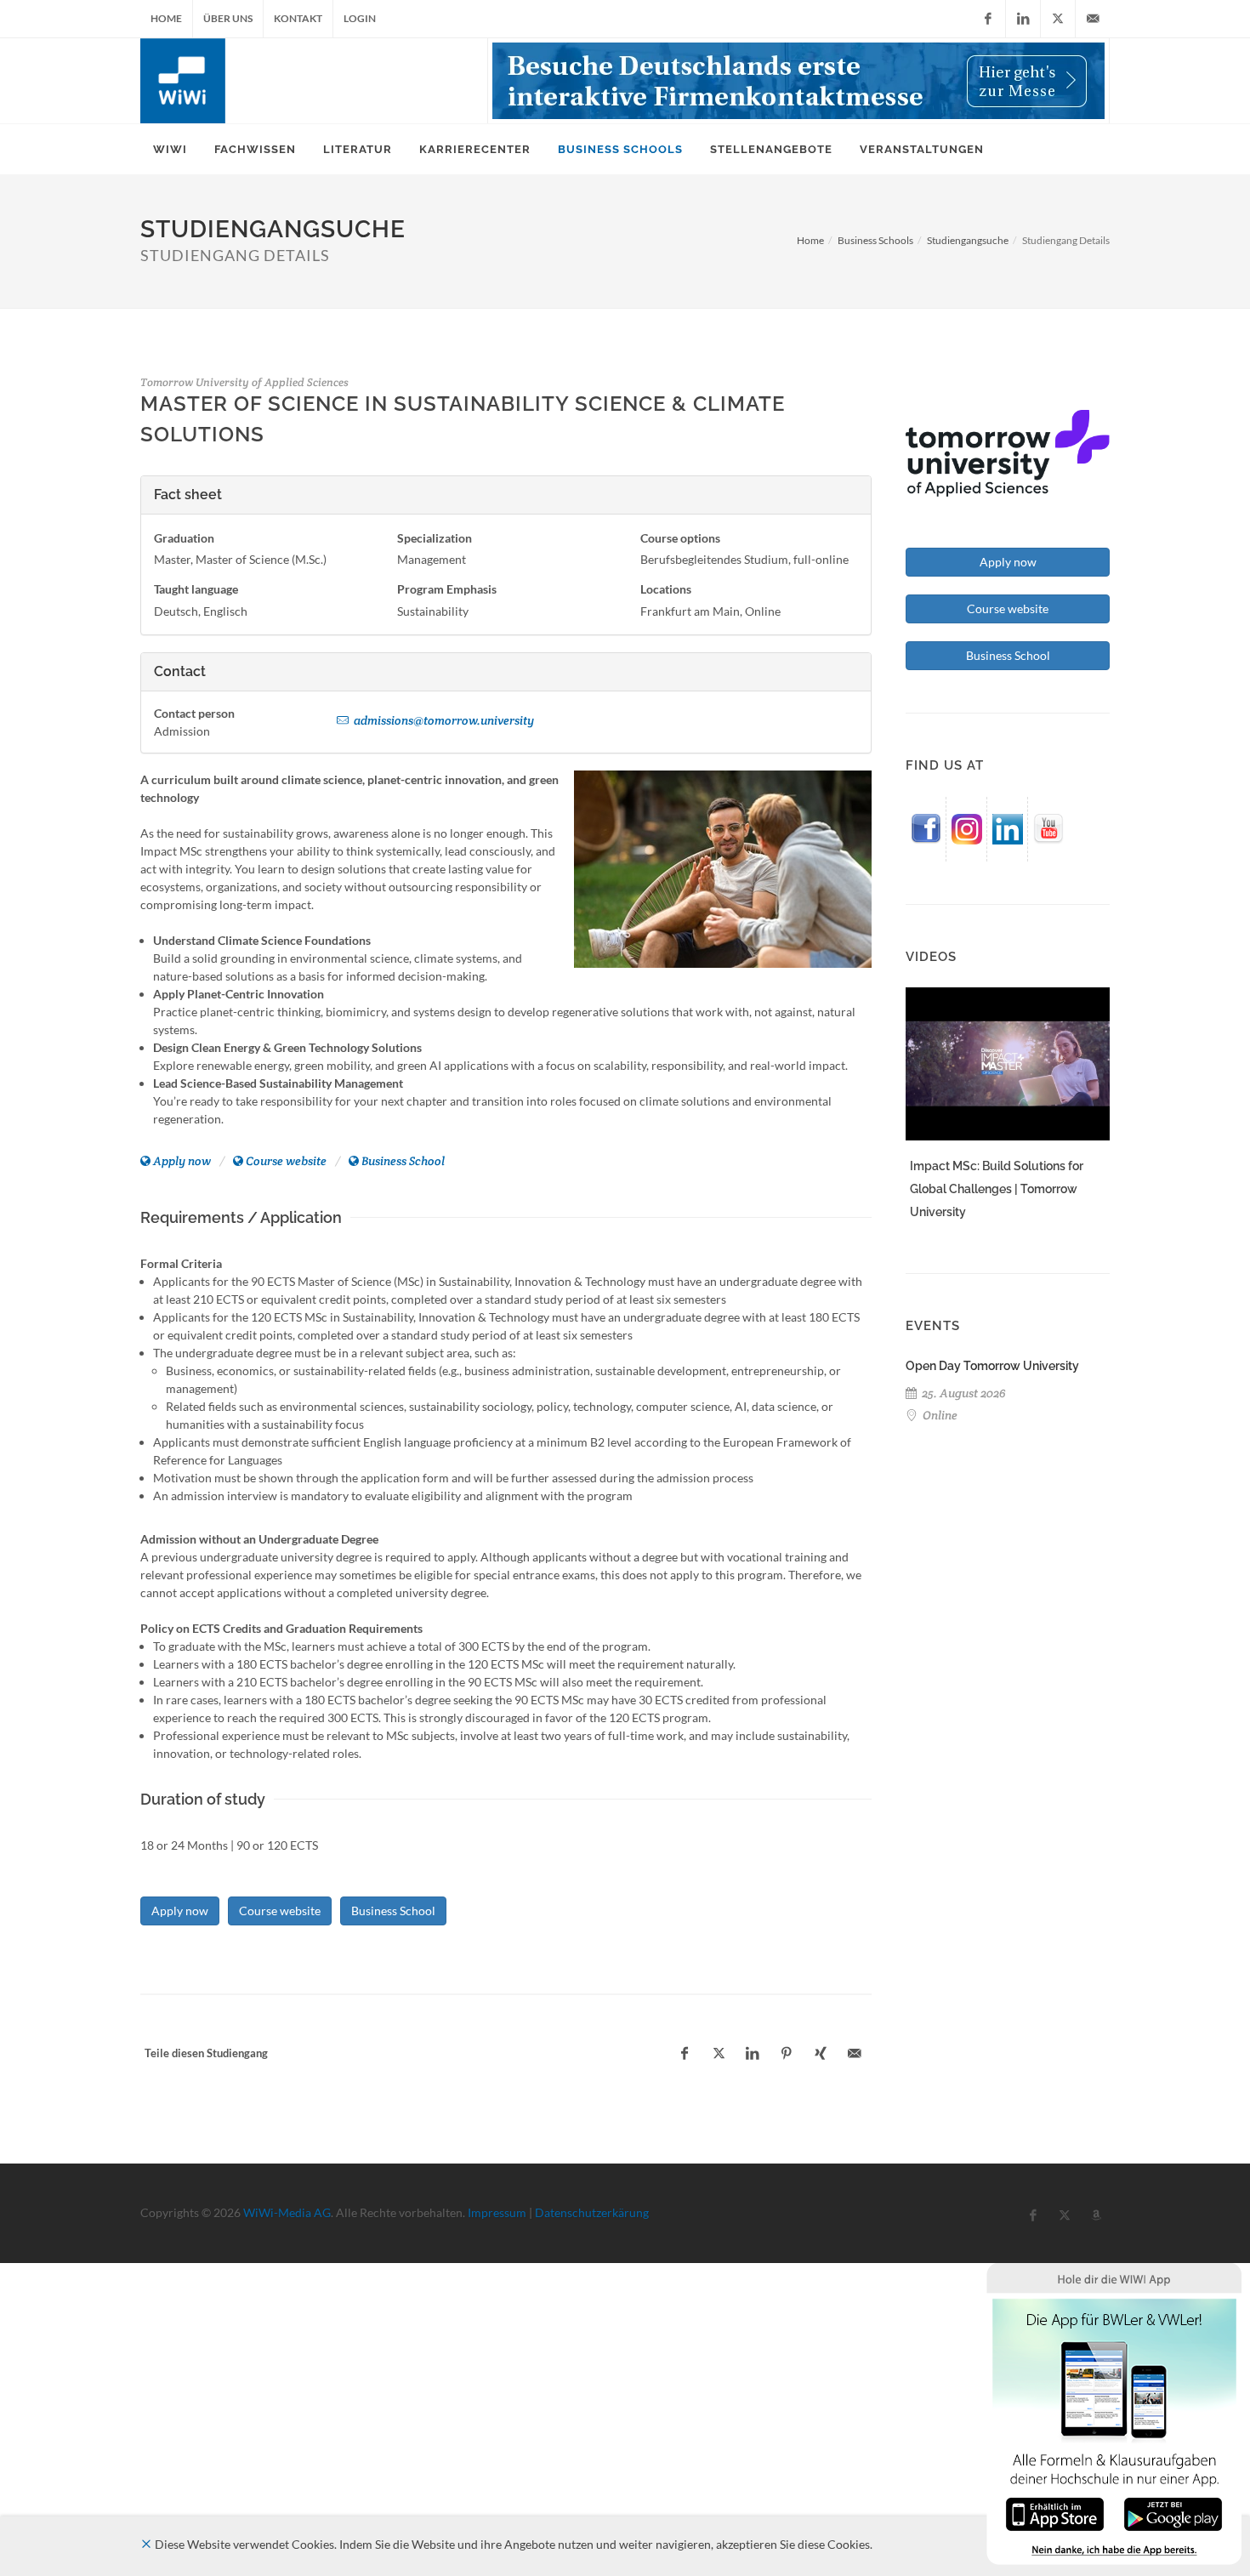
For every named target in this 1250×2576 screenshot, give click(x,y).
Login (360, 18)
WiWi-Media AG (287, 2212)
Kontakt (298, 18)
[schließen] (146, 2544)
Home (166, 18)
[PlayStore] (1173, 2513)
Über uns (228, 18)
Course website (286, 1161)
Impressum (497, 2212)
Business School (403, 1161)
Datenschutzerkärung (592, 2212)
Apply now (182, 1161)
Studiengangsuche (968, 240)
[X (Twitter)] (1058, 19)
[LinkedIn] (1023, 19)
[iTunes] (1055, 2513)
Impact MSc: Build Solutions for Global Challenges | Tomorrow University (997, 1189)
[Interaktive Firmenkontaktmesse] (798, 81)
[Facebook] (988, 19)
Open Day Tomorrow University (992, 1366)
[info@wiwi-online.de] (1093, 19)
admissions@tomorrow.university (443, 720)
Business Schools (875, 240)
